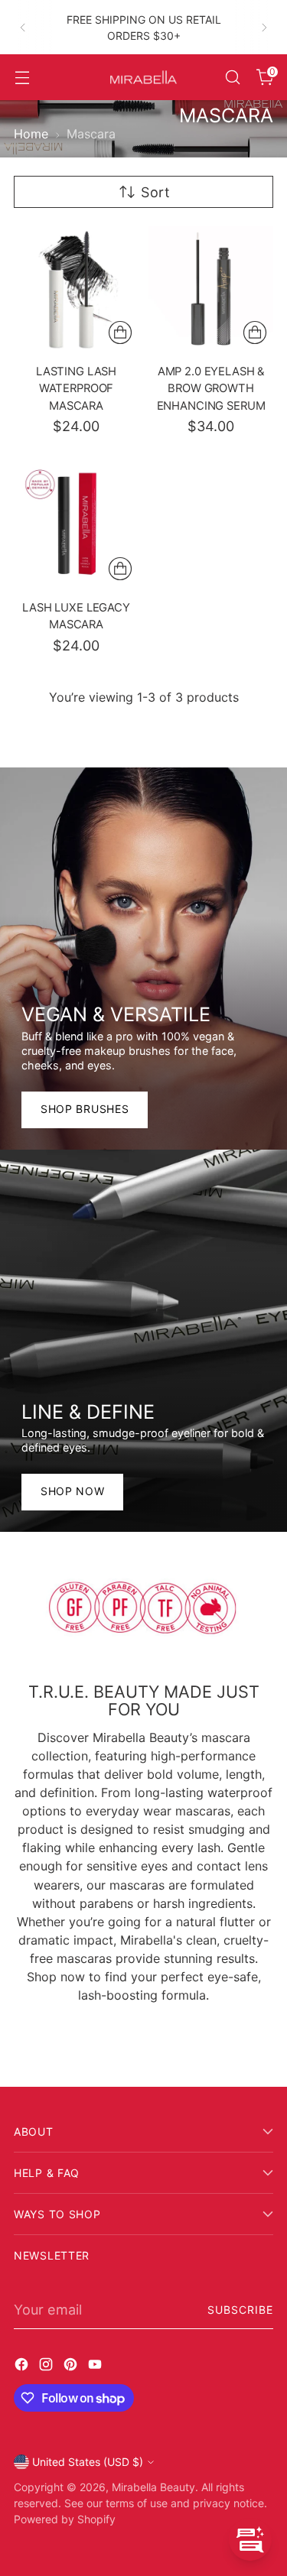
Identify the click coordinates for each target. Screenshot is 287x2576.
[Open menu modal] (22, 78)
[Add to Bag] (120, 333)
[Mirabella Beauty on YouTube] (96, 2367)
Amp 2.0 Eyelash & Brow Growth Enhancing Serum (211, 389)
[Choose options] (120, 569)
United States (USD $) (88, 2462)
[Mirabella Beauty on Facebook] (23, 2367)
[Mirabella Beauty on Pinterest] (72, 2367)
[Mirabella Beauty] (144, 78)
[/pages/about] (143, 1608)
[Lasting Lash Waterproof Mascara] (76, 289)
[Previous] (23, 27)
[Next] (264, 27)
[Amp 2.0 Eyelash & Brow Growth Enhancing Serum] (211, 289)
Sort (155, 192)
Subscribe (240, 2310)
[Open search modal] (232, 78)
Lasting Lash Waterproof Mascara (76, 389)
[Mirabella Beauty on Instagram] (47, 2367)
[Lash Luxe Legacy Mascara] (76, 525)
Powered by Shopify (65, 2519)
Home (31, 134)
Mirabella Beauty (153, 2487)
